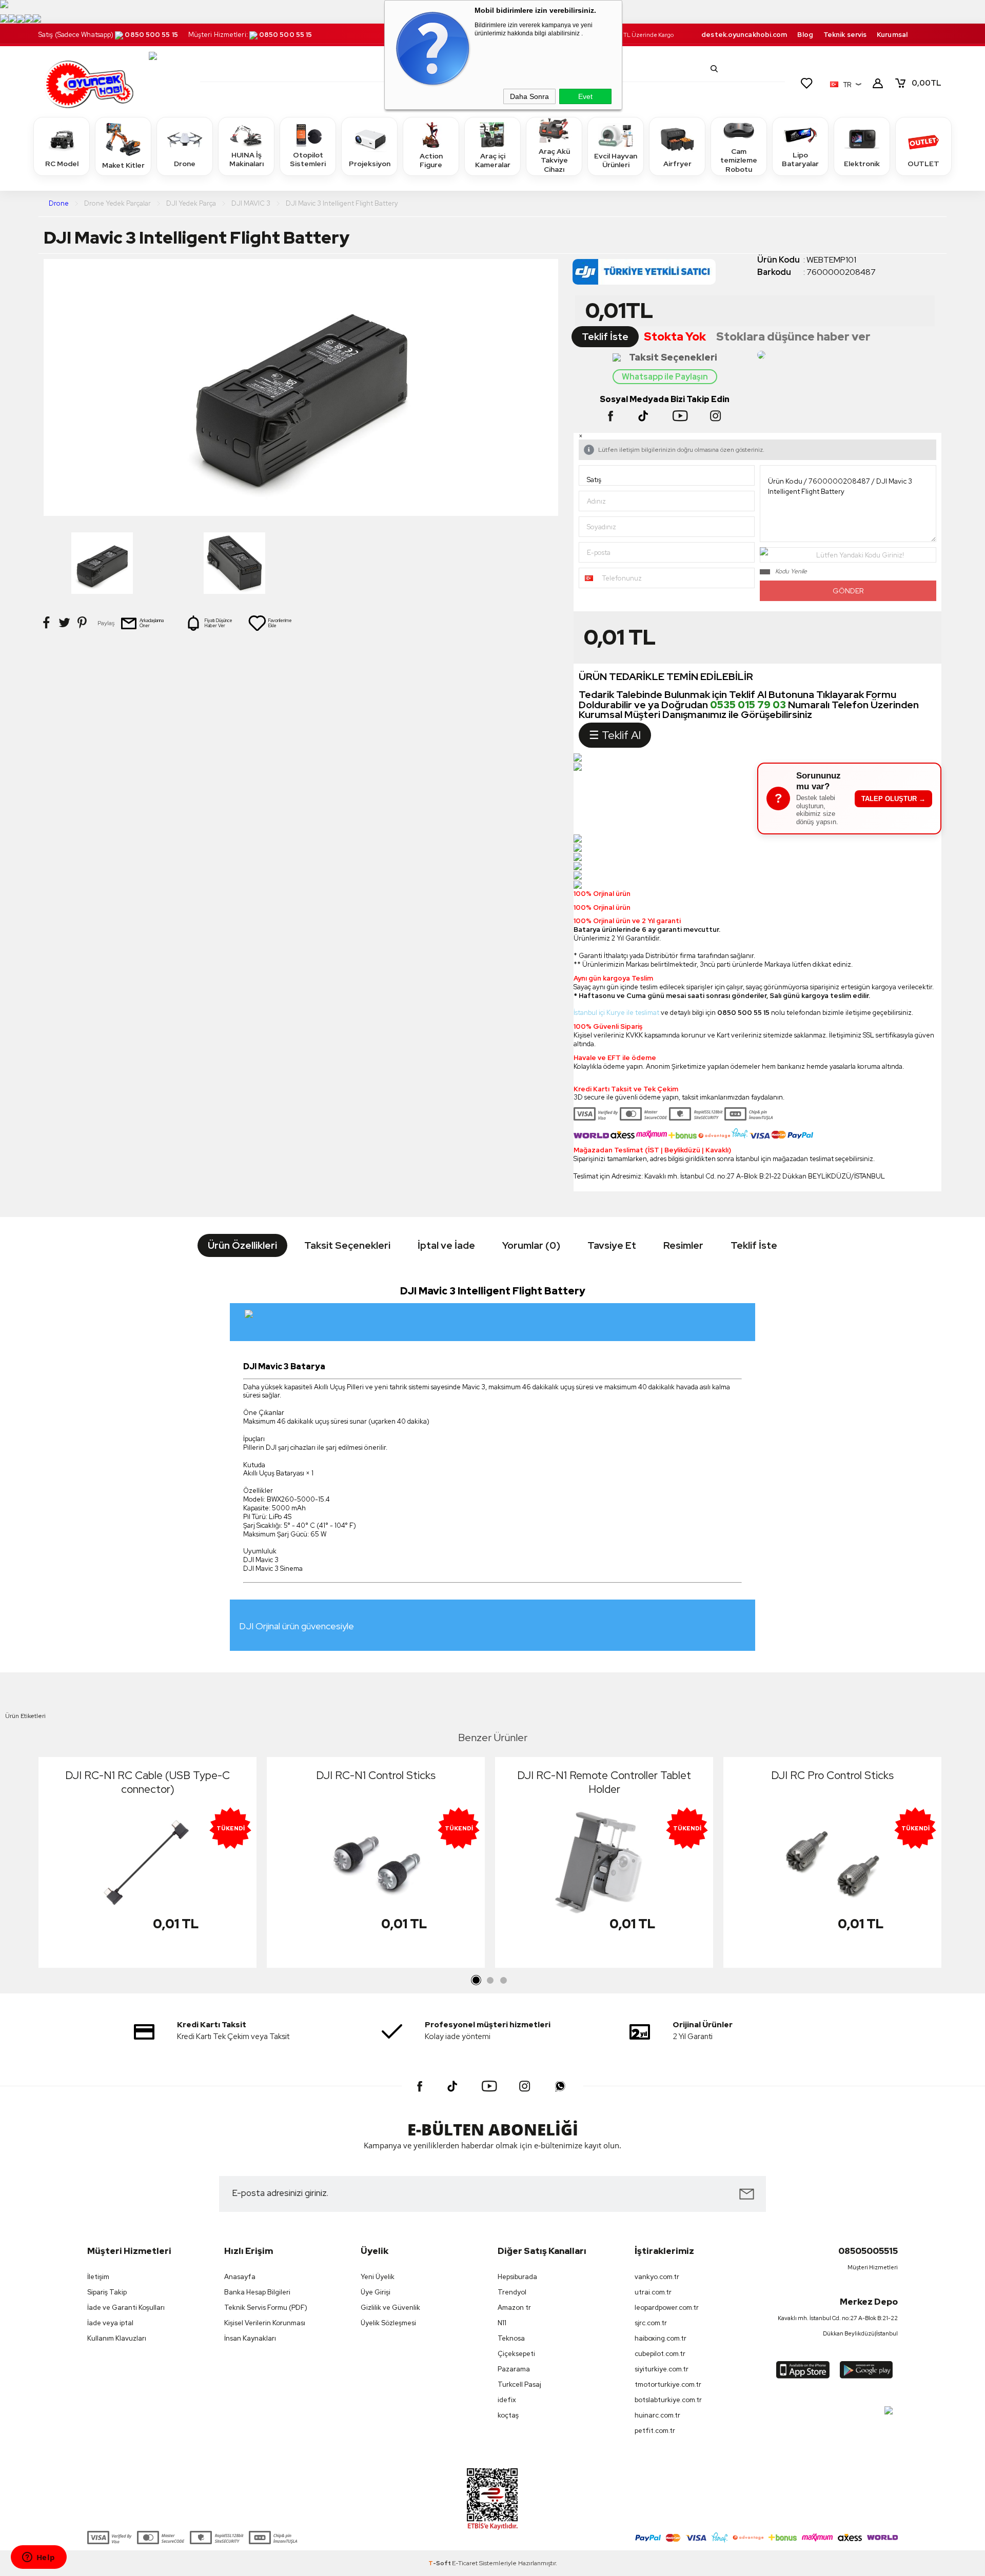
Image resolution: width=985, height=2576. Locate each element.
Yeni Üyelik (378, 2277)
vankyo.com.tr (657, 2277)
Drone (185, 164)
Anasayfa (240, 2277)
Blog (805, 35)
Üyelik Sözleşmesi (388, 2323)
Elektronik (862, 164)
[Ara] (714, 69)
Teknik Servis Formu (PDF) (266, 2308)
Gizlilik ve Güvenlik (390, 2308)
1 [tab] (477, 1981)
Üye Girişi (376, 2292)
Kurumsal (892, 35)
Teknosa (511, 2338)
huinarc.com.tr (657, 2415)
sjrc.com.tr (651, 2323)
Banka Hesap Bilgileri (257, 2292)
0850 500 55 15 (151, 35)
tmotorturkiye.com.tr (668, 2384)
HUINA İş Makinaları (247, 159)
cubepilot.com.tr (660, 2354)
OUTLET (923, 164)
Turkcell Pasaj (519, 2384)
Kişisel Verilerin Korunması (265, 2323)
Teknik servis (845, 35)
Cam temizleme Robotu (739, 160)
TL (927, 83)
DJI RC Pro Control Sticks (832, 1775)
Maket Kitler (123, 165)
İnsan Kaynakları (250, 2338)
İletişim (98, 2277)
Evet (585, 96)
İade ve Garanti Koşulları (126, 2308)
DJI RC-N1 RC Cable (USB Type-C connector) (147, 1782)
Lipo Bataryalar (800, 159)
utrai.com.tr (653, 2292)
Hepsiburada (517, 2277)
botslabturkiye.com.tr (668, 2400)
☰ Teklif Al (615, 735)
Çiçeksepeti (516, 2354)
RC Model (62, 164)
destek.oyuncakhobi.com (744, 35)
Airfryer (677, 164)
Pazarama (514, 2369)
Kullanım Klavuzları (117, 2338)
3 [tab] (503, 1981)
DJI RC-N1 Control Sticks (376, 1775)
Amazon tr (514, 2308)
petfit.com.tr (655, 2431)
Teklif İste (605, 337)
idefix (507, 2400)
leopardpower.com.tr (667, 2308)
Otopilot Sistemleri (308, 159)
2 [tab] (490, 1981)
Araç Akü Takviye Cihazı (554, 160)
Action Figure (431, 161)
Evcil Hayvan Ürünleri (616, 161)
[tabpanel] (147, 1865)
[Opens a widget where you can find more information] (38, 2558)
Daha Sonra (529, 96)
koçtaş (508, 2415)
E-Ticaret (465, 2563)
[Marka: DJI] (665, 275)
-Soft (440, 2563)
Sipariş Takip (107, 2292)
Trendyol (512, 2292)
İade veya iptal (110, 2323)
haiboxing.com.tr (661, 2338)
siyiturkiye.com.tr (662, 2369)
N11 (502, 2323)
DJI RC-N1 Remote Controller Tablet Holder (604, 1782)
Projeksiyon (370, 164)
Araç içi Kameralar (493, 161)
